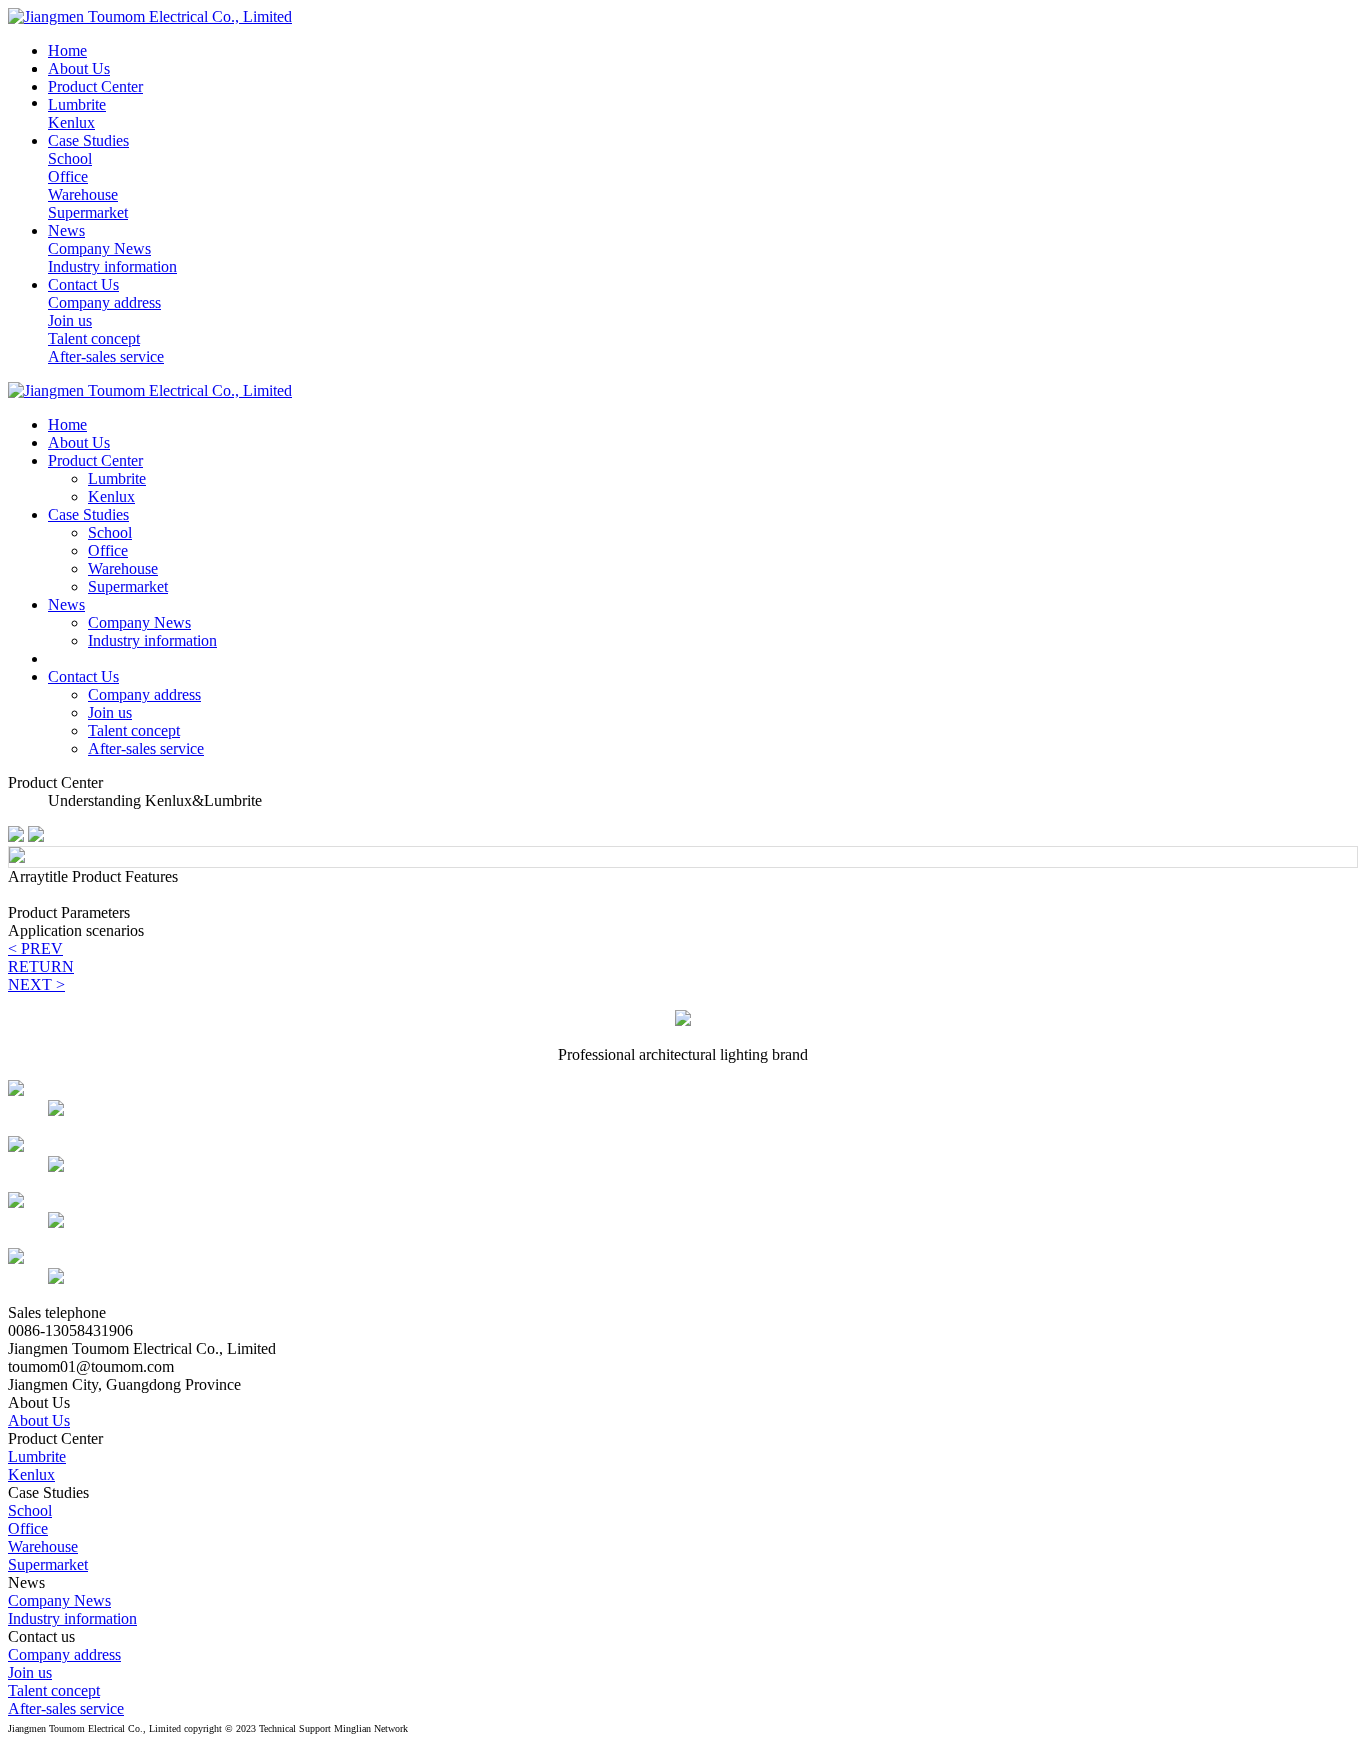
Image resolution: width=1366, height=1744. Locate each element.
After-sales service (146, 748)
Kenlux (31, 1474)
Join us (110, 712)
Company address (144, 694)
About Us (39, 1420)
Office (108, 550)
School (30, 1510)
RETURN (41, 966)
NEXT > (36, 984)
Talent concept (134, 730)
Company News (139, 622)
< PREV (35, 948)
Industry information (152, 640)
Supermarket (128, 586)
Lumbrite (37, 1456)
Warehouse (123, 568)
